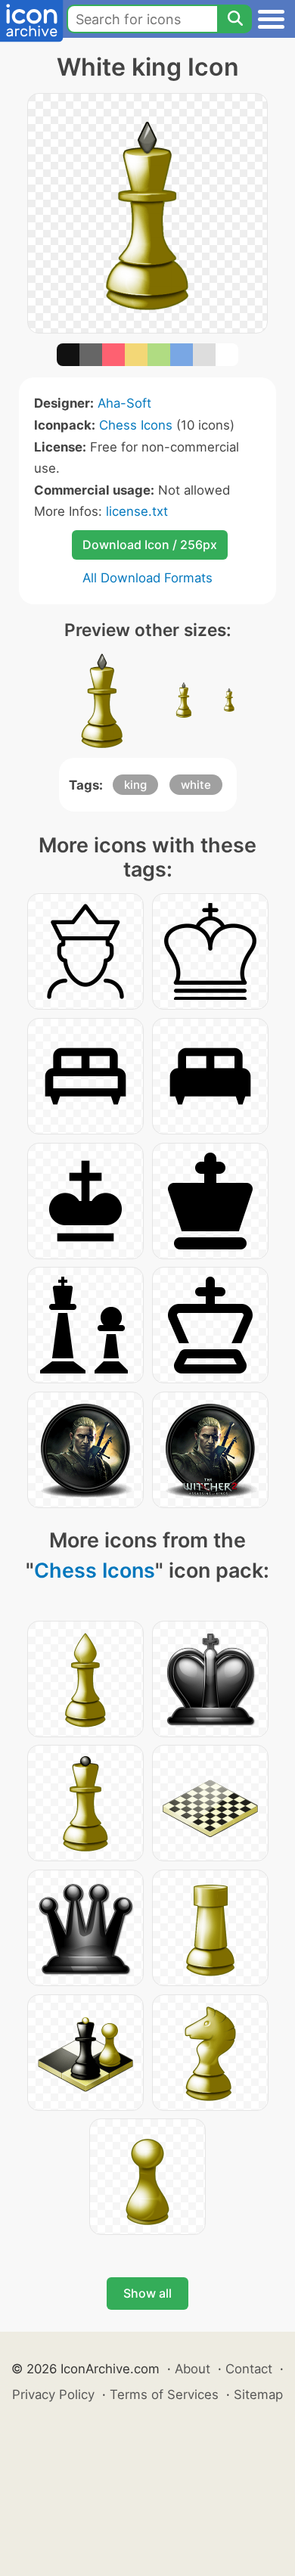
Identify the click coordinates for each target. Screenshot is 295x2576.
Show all (147, 2293)
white (196, 785)
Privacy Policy (53, 2394)
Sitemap (258, 2394)
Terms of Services (164, 2394)
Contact (249, 2369)
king (135, 785)
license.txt (137, 511)
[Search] (234, 19)
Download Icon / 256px (150, 545)
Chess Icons (136, 425)
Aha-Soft (124, 403)
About (193, 2369)
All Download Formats (147, 578)
